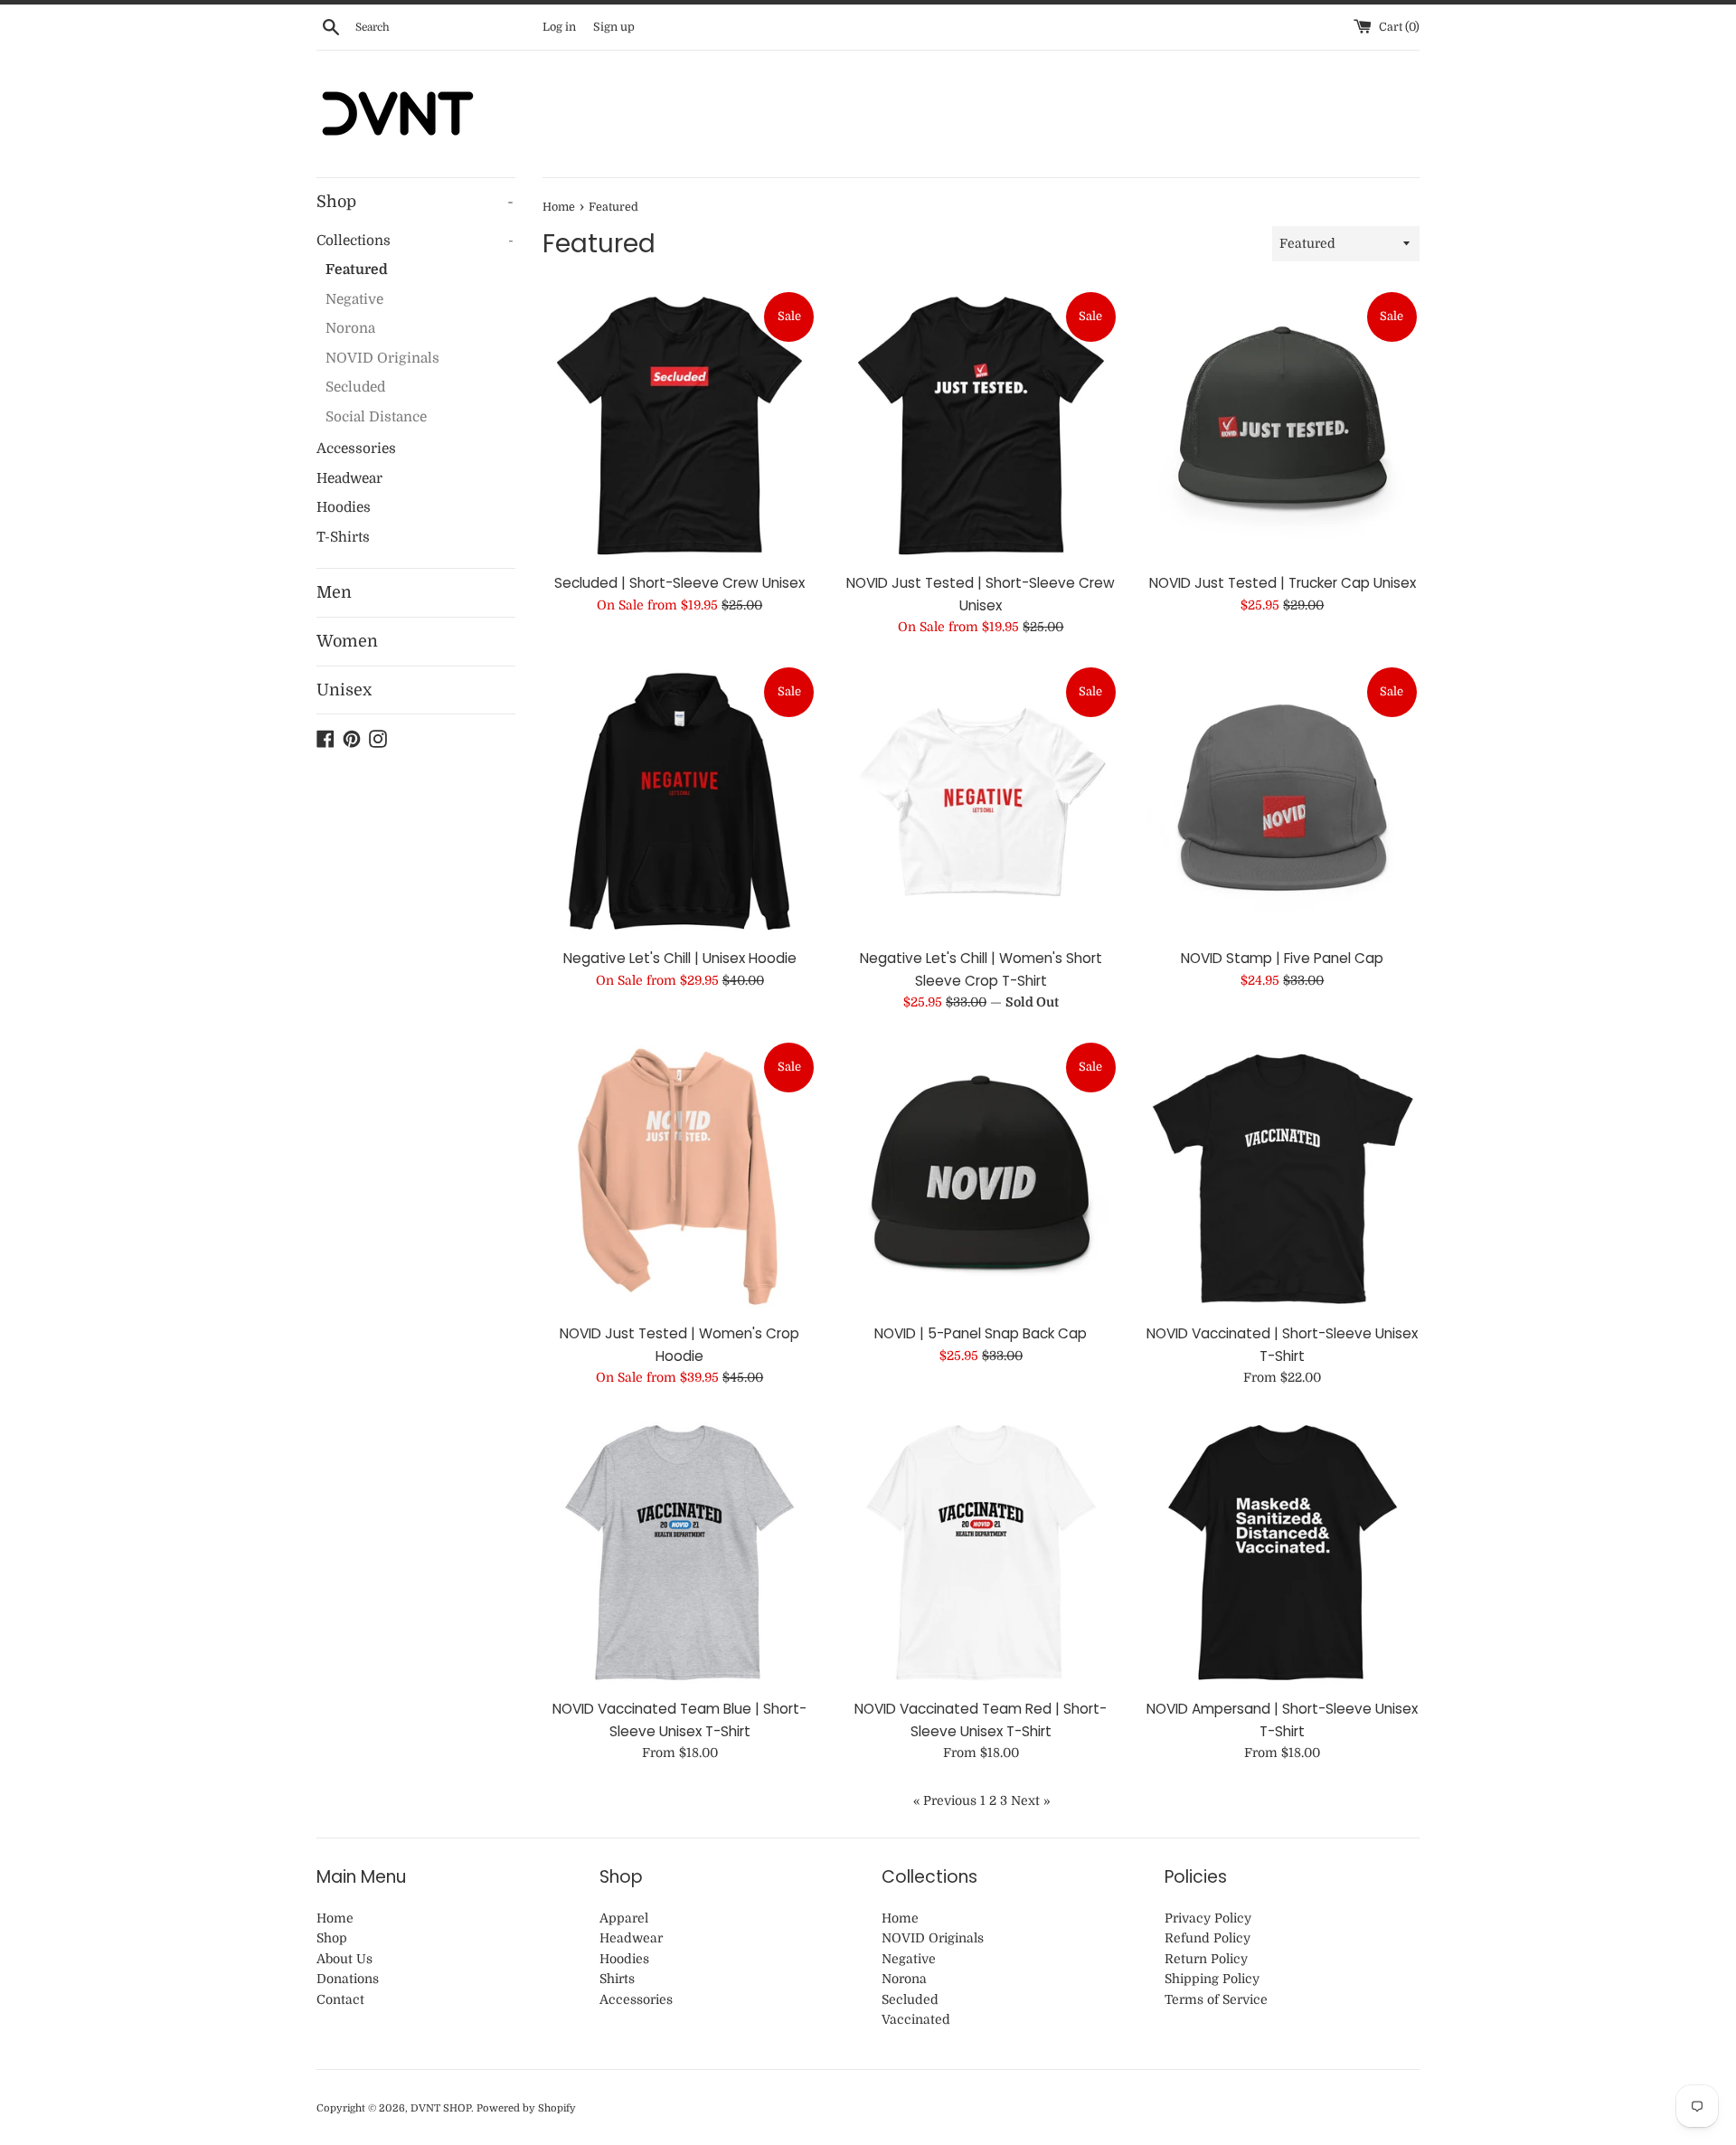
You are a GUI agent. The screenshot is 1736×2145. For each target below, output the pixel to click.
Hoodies (344, 507)
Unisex (344, 690)
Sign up (614, 27)
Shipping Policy (1212, 1979)
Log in (559, 27)
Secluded (355, 387)
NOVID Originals (382, 358)
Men (334, 592)
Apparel (624, 1918)
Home (335, 1918)
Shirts (617, 1979)
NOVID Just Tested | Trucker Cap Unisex (1283, 583)
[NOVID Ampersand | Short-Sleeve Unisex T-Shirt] (1283, 1552)
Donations (348, 1979)
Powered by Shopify (526, 2108)
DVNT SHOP (441, 2108)
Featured (357, 269)
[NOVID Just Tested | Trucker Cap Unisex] (1283, 426)
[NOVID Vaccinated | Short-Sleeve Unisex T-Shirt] (1283, 1177)
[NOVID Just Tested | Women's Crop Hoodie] (679, 1177)
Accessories (356, 449)
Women (347, 641)
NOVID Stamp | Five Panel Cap (1282, 958)
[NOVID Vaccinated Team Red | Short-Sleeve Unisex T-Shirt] (981, 1552)
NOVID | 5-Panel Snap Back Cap (981, 1333)
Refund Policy (1208, 1938)
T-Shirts (343, 537)
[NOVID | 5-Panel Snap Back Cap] (981, 1177)
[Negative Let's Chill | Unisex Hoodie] (679, 802)
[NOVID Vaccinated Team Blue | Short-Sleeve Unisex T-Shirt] (679, 1552)
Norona (350, 328)
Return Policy (1206, 1959)
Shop (415, 202)
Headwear (349, 478)
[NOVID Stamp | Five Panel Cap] (1283, 802)
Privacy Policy (1208, 1918)
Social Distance (376, 417)
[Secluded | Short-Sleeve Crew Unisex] (679, 426)
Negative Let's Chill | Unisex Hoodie (680, 958)
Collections (415, 241)
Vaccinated (916, 2019)
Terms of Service (1216, 1999)
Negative (354, 299)
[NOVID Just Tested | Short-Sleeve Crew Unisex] (981, 426)
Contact (340, 1999)
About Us (344, 1959)
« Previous (945, 1800)
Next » (1030, 1800)
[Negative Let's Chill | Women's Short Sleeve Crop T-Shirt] (981, 802)
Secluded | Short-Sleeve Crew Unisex (679, 583)
